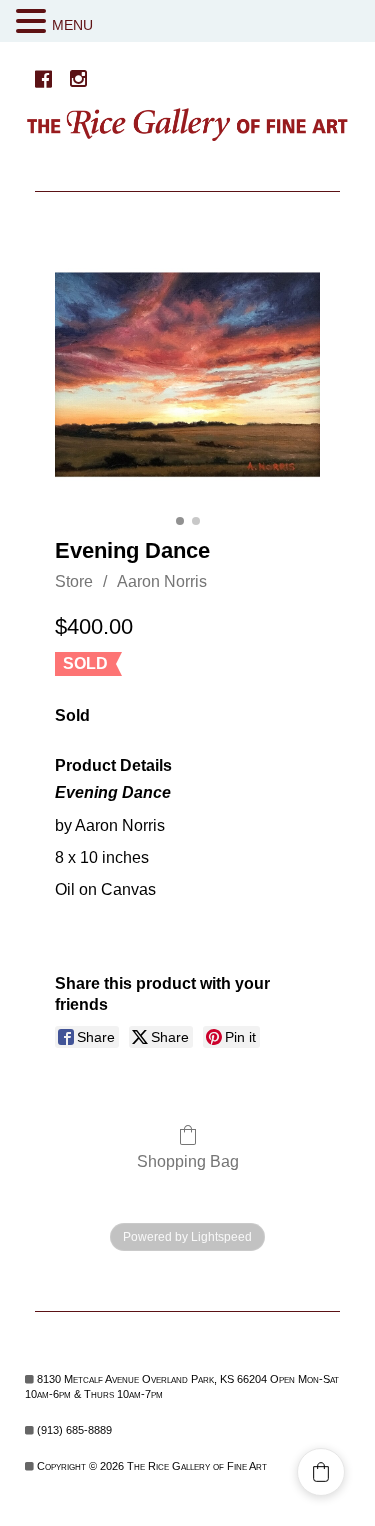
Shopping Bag (188, 1161)
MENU (72, 25)
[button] (34, 21)
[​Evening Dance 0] (187, 374)
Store (74, 581)
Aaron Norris (162, 581)
